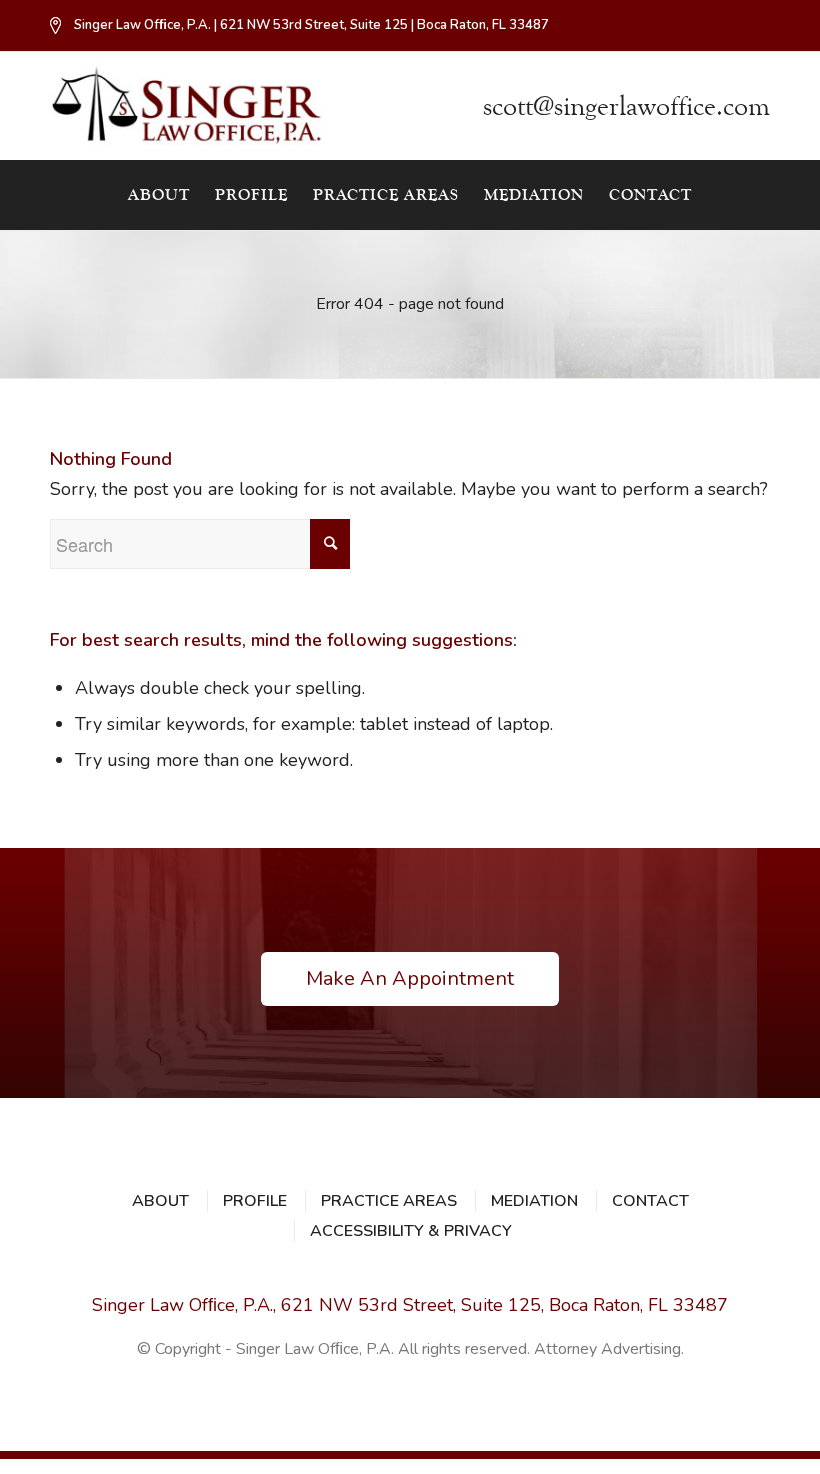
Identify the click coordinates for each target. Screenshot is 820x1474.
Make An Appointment (410, 978)
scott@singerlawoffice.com (626, 106)
